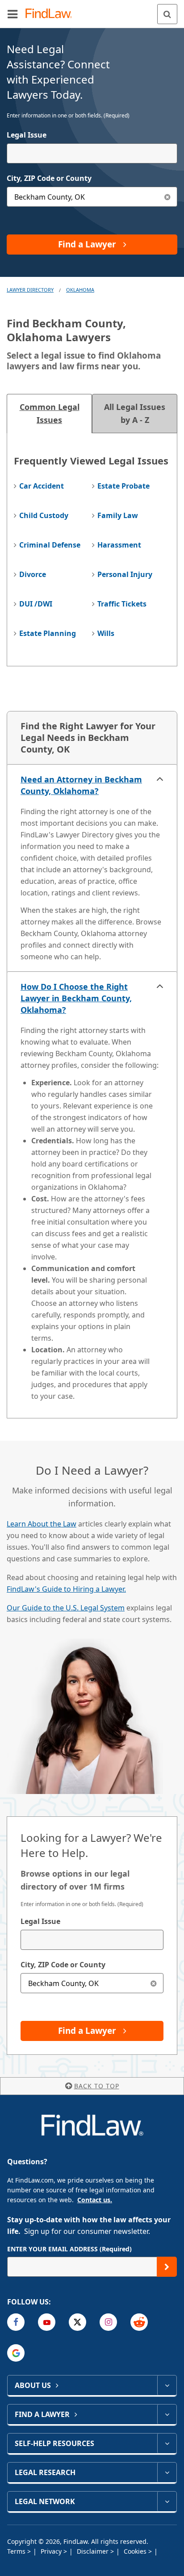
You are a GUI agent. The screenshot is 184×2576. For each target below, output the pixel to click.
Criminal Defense (50, 545)
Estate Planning (48, 633)
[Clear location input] (167, 197)
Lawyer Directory (30, 290)
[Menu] (13, 14)
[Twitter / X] (77, 2322)
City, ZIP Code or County (49, 178)
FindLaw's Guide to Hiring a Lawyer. (66, 1589)
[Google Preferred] (16, 2353)
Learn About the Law (42, 1524)
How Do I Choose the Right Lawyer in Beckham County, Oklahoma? (76, 998)
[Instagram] (108, 2322)
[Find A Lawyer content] (167, 2414)
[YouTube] (47, 2322)
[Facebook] (16, 2322)
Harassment (119, 545)
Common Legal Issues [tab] (50, 413)
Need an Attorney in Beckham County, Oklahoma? (81, 785)
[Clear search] (153, 1983)
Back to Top (97, 2086)
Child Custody (44, 515)
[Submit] (167, 2267)
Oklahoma (80, 290)
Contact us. (95, 2200)
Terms (17, 2551)
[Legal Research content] (167, 2472)
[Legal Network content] (167, 2501)
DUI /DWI (36, 604)
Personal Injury (125, 574)
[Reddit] (139, 2322)
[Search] (167, 14)
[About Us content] (167, 2385)
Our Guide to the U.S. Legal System (66, 1608)
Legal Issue (27, 135)
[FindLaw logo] (52, 14)
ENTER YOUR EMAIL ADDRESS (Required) (69, 2249)
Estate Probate (123, 486)
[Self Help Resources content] (167, 2443)
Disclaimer (94, 2551)
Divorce (33, 574)
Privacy (52, 2551)
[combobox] (92, 153)
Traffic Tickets (122, 604)
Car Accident (42, 486)
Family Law (118, 515)
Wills (106, 633)
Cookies (136, 2551)
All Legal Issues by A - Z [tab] (135, 413)
